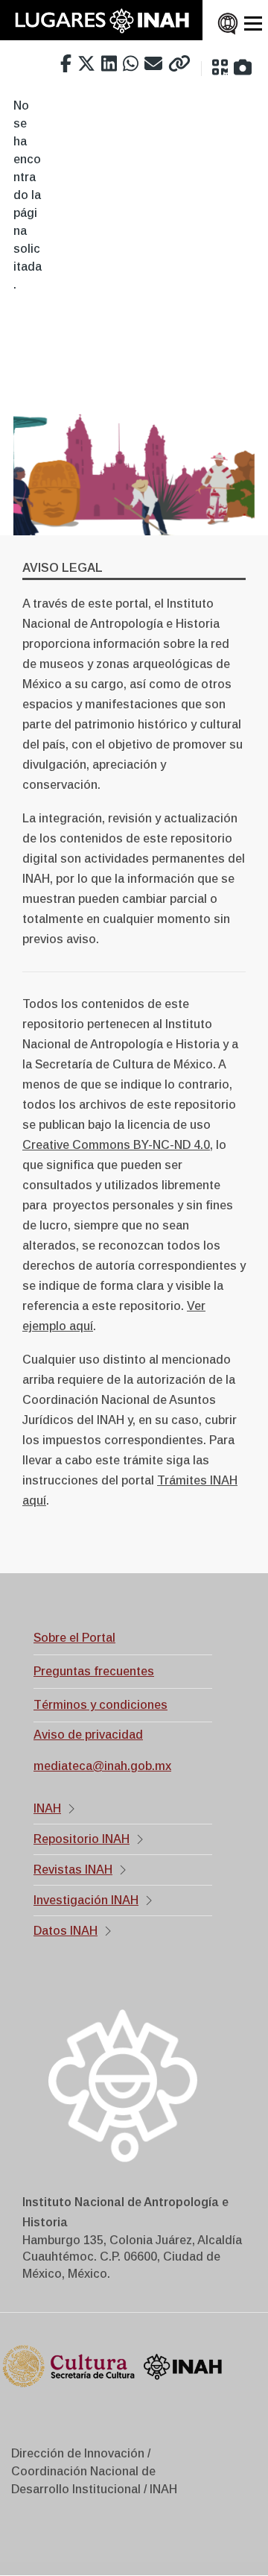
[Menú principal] (253, 24)
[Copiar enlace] (179, 64)
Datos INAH (66, 1931)
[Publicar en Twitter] (86, 64)
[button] (220, 68)
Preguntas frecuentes (94, 1671)
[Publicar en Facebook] (66, 64)
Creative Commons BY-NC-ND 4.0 (116, 1145)
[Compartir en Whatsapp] (131, 64)
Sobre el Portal (74, 1638)
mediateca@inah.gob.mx (102, 1766)
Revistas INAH (73, 1870)
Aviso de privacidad (88, 1735)
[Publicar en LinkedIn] (109, 64)
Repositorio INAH (82, 1839)
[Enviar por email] (153, 64)
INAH (47, 1808)
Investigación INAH (86, 1900)
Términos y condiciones (100, 1705)
